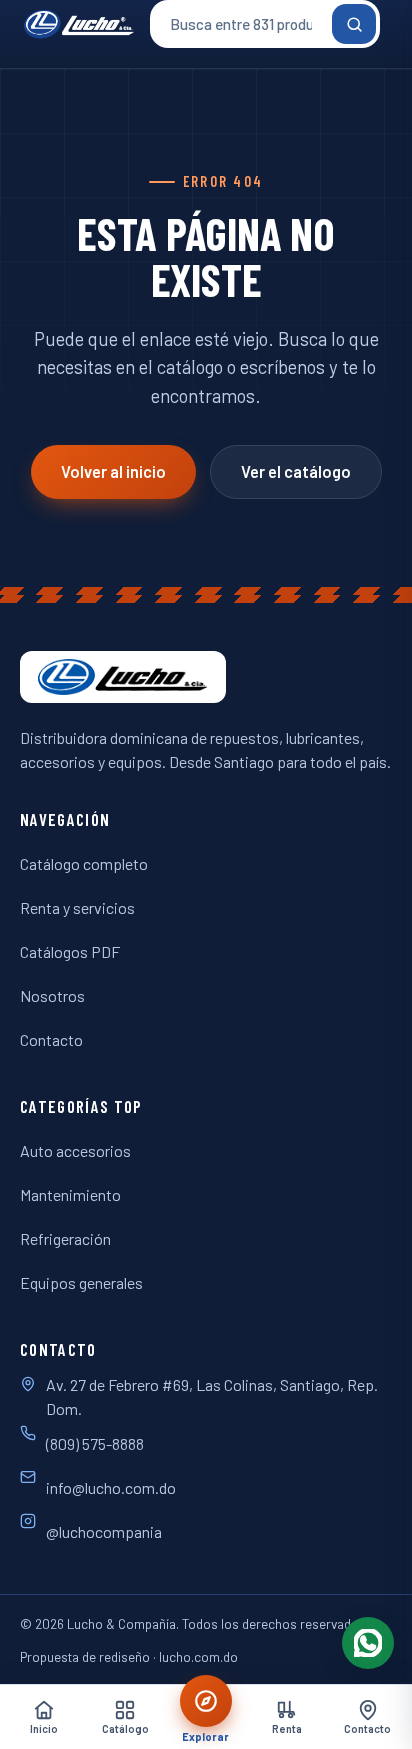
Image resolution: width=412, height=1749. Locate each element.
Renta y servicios (77, 907)
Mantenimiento (70, 1194)
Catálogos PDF (70, 951)
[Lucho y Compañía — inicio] (79, 24)
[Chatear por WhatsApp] (368, 1643)
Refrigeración (65, 1238)
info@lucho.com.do (111, 1487)
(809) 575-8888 (95, 1443)
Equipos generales (81, 1282)
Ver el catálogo (296, 471)
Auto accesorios (75, 1150)
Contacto (51, 1039)
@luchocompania (104, 1531)
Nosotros (52, 995)
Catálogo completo (84, 863)
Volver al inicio (113, 471)
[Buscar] (354, 24)
